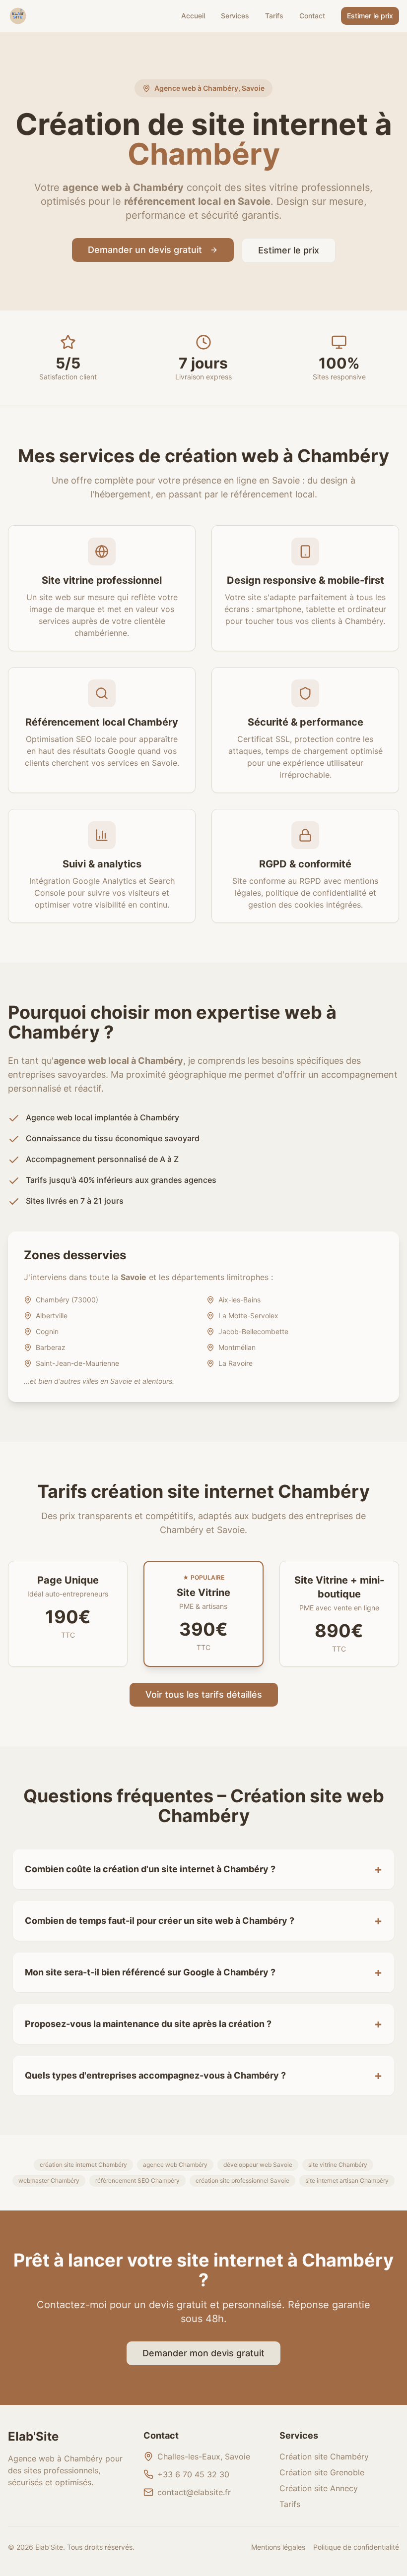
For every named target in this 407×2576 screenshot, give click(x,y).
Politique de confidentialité (356, 2547)
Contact (312, 16)
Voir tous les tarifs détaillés (204, 1694)
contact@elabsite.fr (194, 2492)
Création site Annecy (319, 2488)
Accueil (193, 16)
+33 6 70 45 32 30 (193, 2474)
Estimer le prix (370, 16)
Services (235, 16)
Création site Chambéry (324, 2456)
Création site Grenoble (322, 2472)
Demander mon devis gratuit (203, 2353)
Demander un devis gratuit (145, 250)
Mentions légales (278, 2547)
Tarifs (274, 16)
